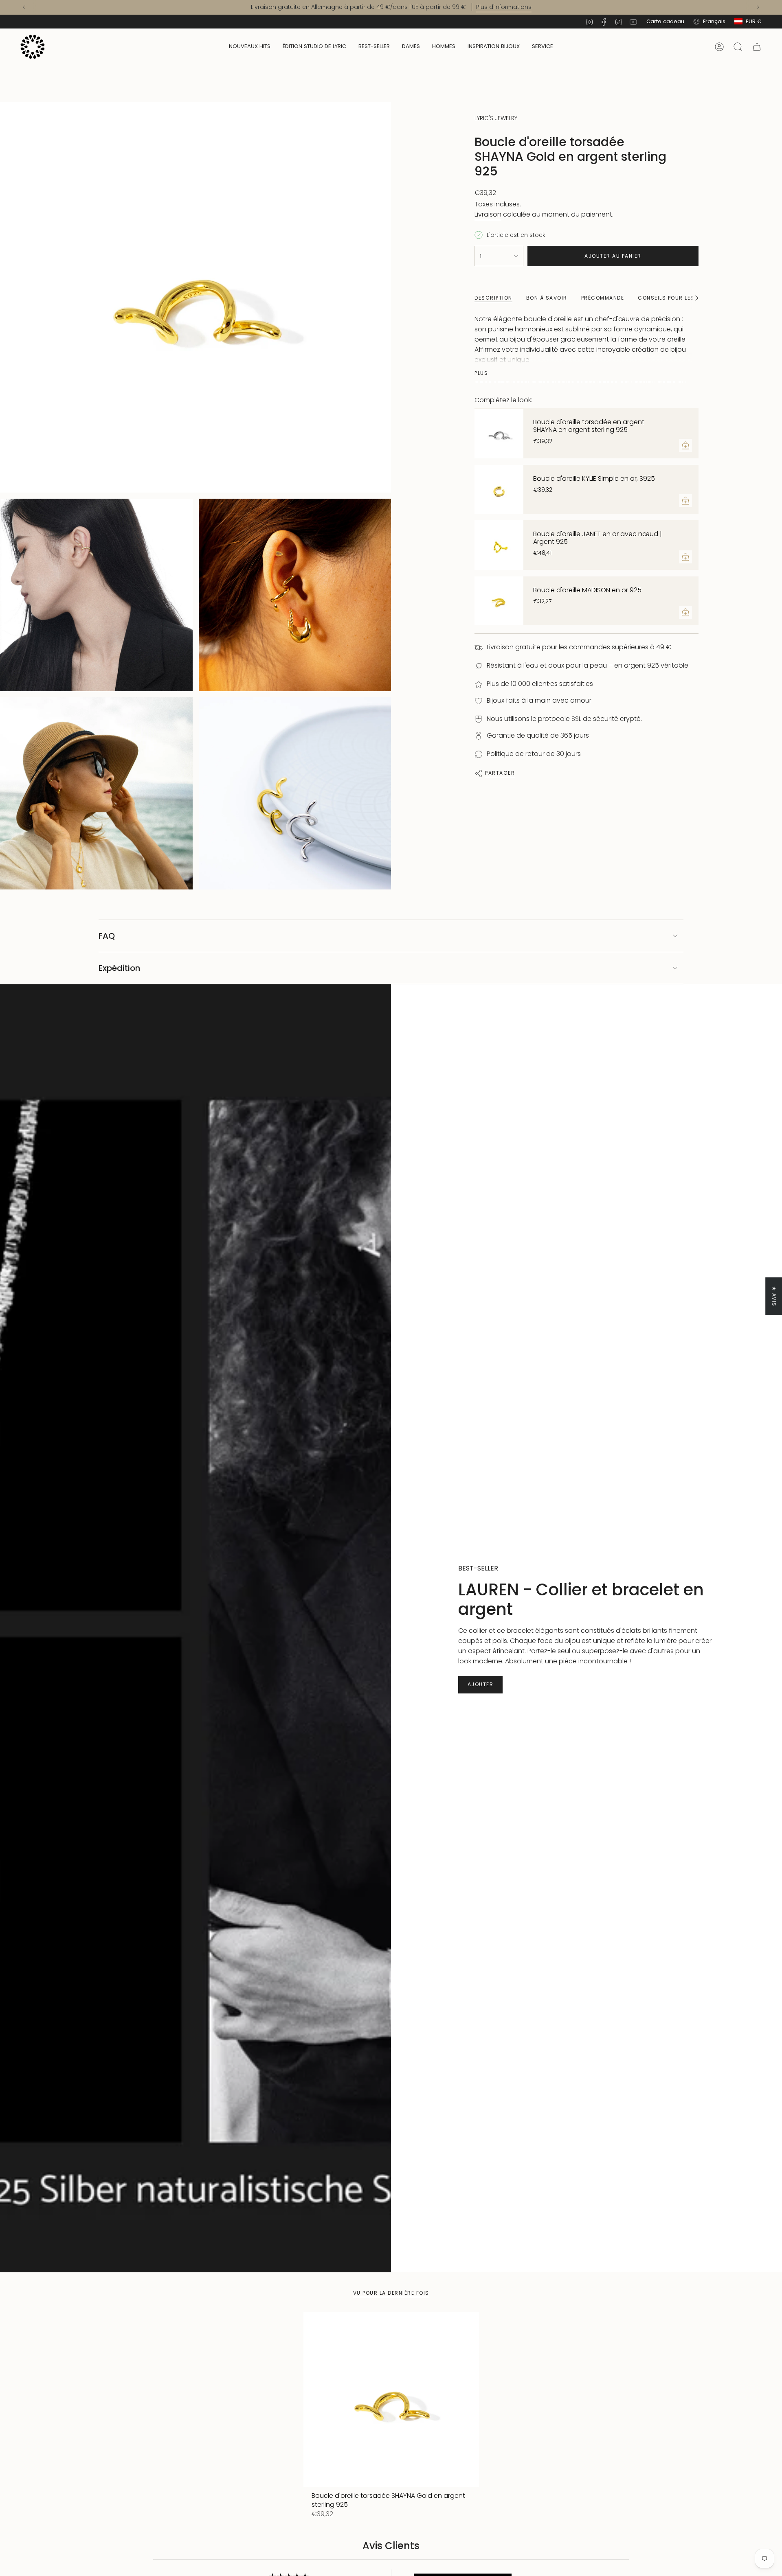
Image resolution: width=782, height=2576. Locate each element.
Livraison (488, 214)
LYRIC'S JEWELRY (496, 118)
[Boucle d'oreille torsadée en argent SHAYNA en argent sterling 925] (499, 434)
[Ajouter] (685, 445)
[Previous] (24, 7)
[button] (411, 47)
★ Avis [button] (774, 1296)
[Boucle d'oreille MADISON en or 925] (499, 601)
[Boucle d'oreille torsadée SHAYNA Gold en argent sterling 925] (391, 2400)
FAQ (107, 936)
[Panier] (757, 47)
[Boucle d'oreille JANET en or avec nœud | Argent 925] (499, 545)
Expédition (119, 968)
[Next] (758, 7)
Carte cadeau (665, 21)
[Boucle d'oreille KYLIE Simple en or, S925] (499, 489)
